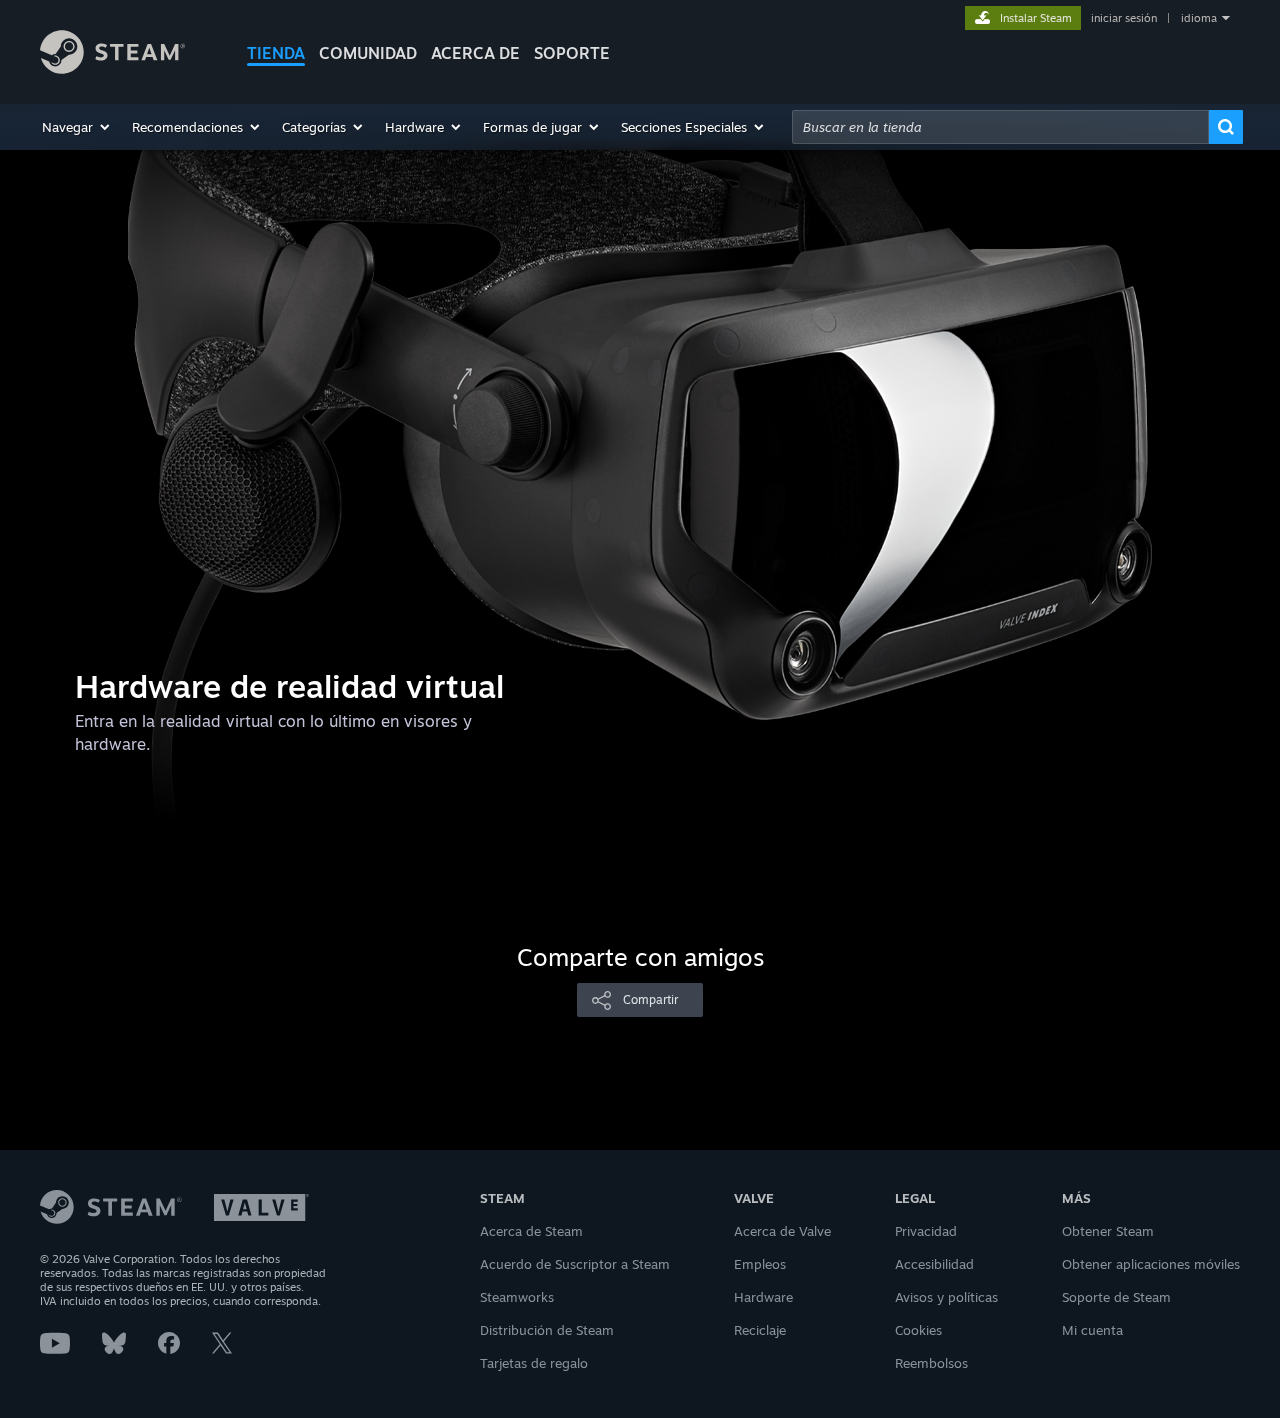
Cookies (918, 1330)
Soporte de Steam (1116, 1297)
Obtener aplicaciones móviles (1151, 1264)
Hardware (763, 1297)
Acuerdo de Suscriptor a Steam (575, 1264)
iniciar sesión (1124, 18)
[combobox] (1000, 127)
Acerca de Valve (782, 1231)
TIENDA (276, 53)
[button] (77, 127)
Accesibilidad (934, 1264)
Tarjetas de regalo (534, 1363)
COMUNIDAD (368, 53)
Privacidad (926, 1231)
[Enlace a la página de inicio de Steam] (112, 68)
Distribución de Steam (547, 1330)
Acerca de (475, 53)
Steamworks (517, 1297)
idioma (1199, 18)
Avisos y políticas (946, 1297)
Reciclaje (760, 1330)
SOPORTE (572, 53)
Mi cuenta (1092, 1330)
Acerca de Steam (531, 1231)
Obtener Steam (1108, 1231)
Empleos (760, 1264)
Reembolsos (931, 1363)
